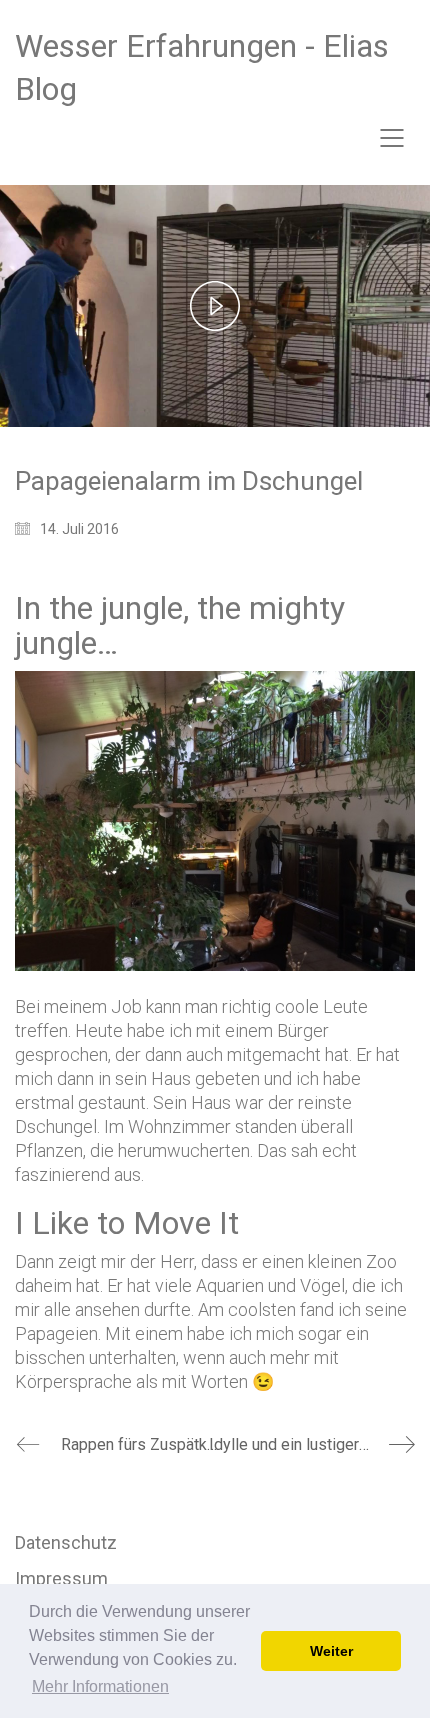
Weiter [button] (331, 1651)
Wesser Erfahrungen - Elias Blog (202, 67)
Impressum (61, 1578)
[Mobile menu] (393, 138)
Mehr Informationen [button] (100, 1686)
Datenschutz (66, 1542)
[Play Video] (215, 306)
